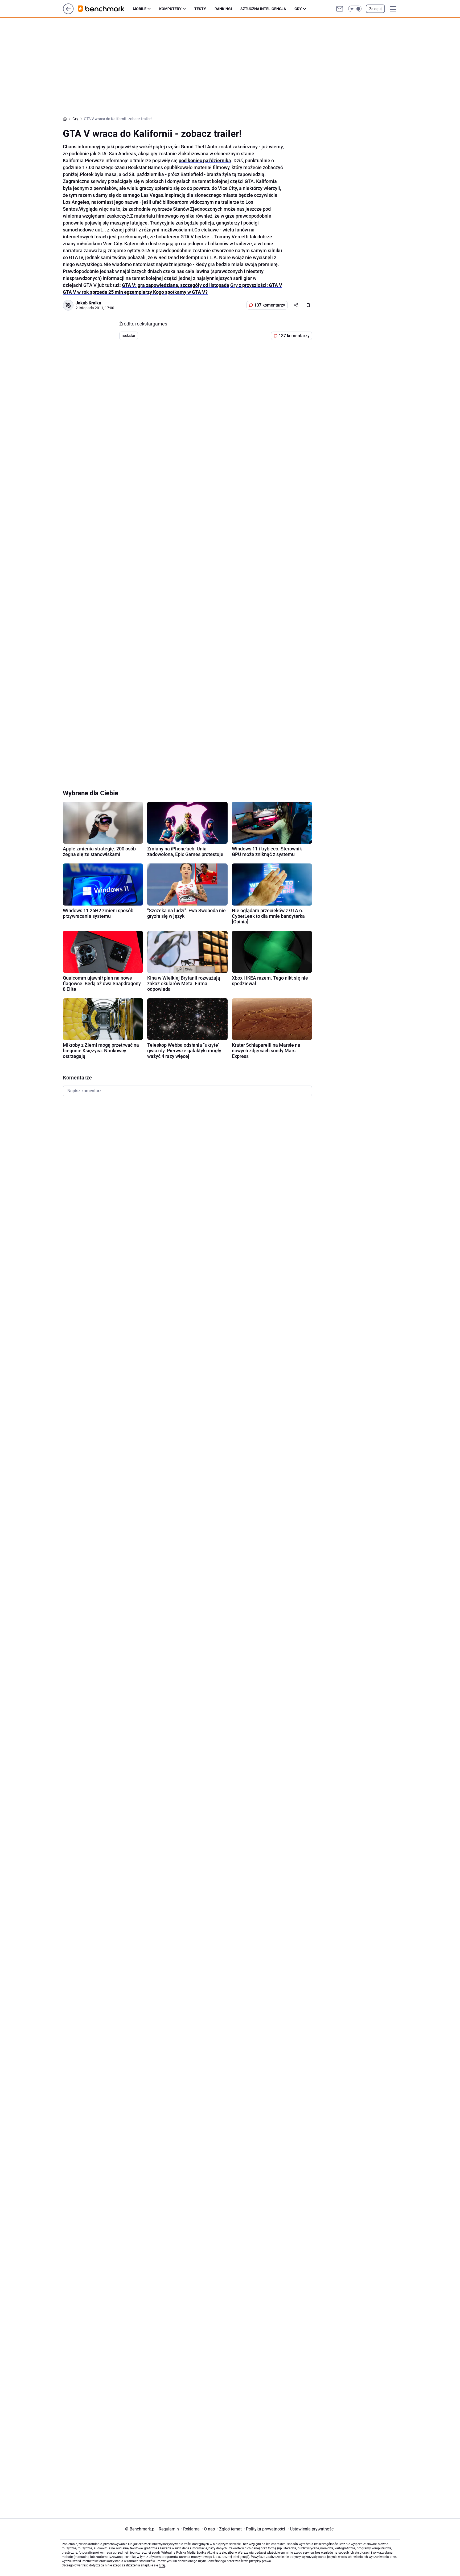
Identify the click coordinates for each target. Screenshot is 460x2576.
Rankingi (223, 9)
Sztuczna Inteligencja (263, 9)
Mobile (140, 9)
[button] (355, 9)
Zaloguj (375, 9)
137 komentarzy (270, 305)
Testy (200, 9)
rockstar (129, 336)
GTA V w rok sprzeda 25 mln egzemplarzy (108, 292)
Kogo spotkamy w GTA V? (180, 292)
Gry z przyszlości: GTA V (256, 285)
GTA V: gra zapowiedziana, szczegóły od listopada (176, 285)
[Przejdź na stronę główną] (68, 13)
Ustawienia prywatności (311, 2529)
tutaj (162, 2565)
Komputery (170, 9)
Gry (298, 9)
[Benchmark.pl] (105, 9)
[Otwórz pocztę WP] (340, 9)
